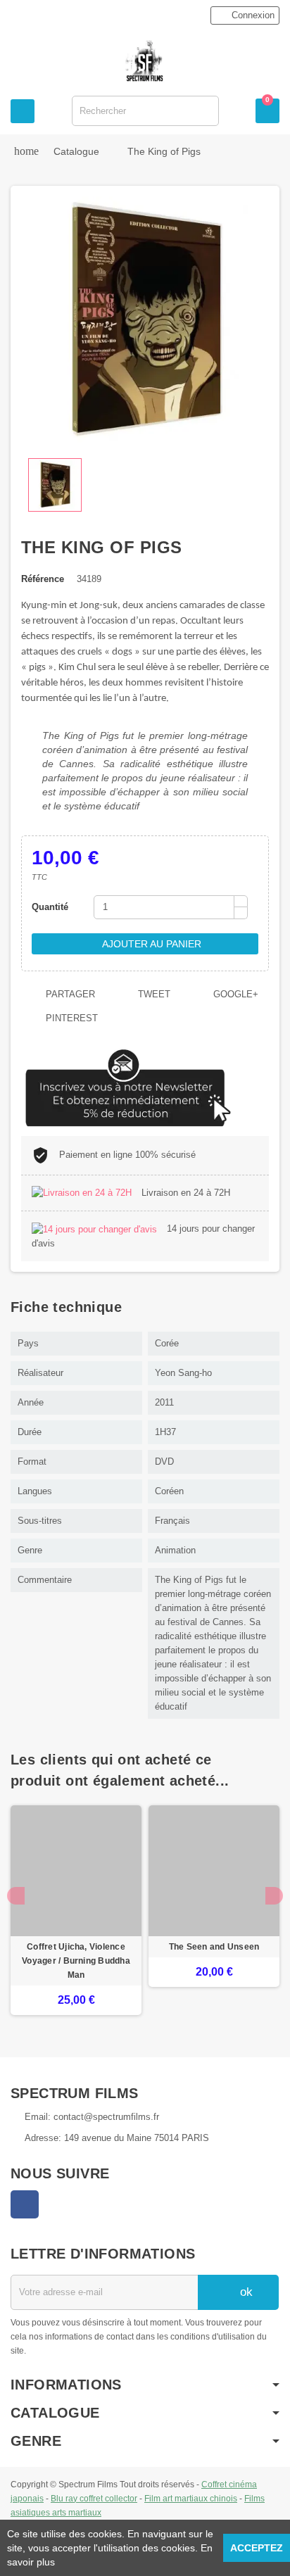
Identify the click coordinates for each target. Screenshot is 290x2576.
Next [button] (274, 1896)
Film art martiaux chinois (191, 2498)
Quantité (50, 907)
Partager (69, 994)
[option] (76, 1910)
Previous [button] (16, 1896)
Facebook (25, 2204)
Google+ (234, 994)
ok (245, 2292)
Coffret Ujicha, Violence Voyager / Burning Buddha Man (76, 1961)
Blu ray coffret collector (94, 2498)
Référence (43, 579)
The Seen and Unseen (214, 1947)
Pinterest (70, 1018)
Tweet (153, 994)
